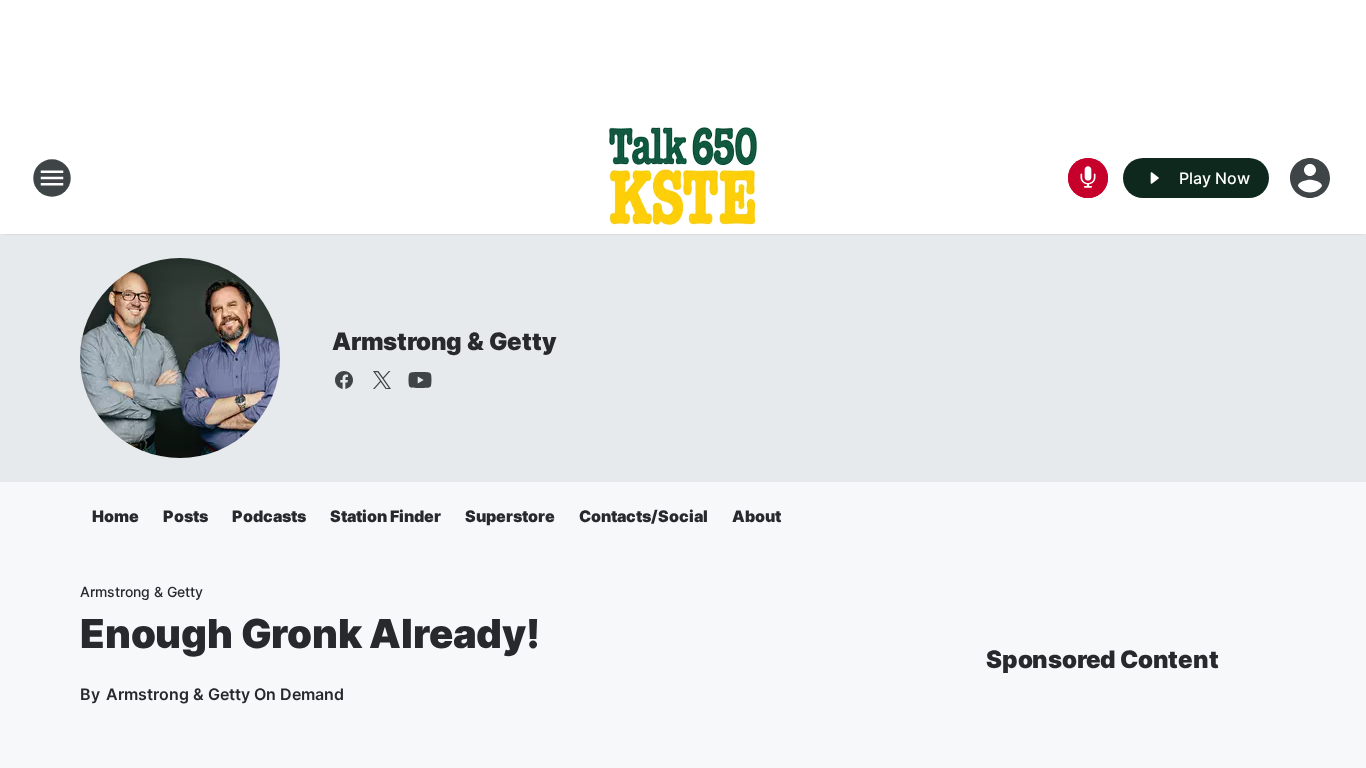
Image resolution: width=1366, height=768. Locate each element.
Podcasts (269, 516)
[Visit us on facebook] (344, 380)
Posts (185, 516)
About (756, 516)
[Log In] (1312, 178)
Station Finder (385, 516)
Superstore (510, 516)
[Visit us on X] (382, 380)
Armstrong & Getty (444, 341)
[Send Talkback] (1088, 178)
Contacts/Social (643, 516)
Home (115, 516)
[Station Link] (683, 178)
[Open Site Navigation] (52, 178)
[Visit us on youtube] (420, 380)
